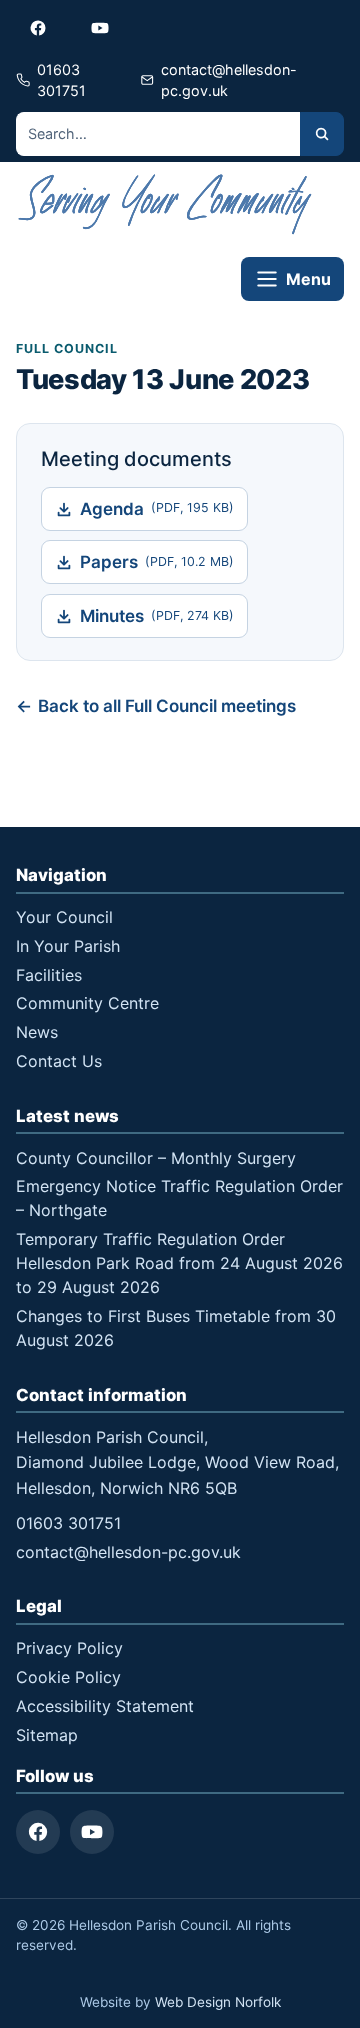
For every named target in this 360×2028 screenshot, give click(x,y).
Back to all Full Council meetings (167, 706)
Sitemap (47, 1735)
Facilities (49, 975)
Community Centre (87, 1003)
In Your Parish (68, 946)
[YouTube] (92, 1832)
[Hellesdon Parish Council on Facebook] (38, 28)
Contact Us (59, 1061)
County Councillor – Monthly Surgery (156, 1158)
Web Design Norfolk (218, 2002)
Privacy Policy (69, 1648)
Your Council (64, 917)
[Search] (322, 134)
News (37, 1032)
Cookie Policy (68, 1677)
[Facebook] (38, 1832)
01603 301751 (68, 1523)
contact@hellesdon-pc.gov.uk (128, 1552)
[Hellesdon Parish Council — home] (166, 204)
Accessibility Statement (105, 1706)
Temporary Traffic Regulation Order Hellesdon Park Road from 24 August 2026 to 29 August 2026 (179, 1263)
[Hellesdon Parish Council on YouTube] (100, 28)
